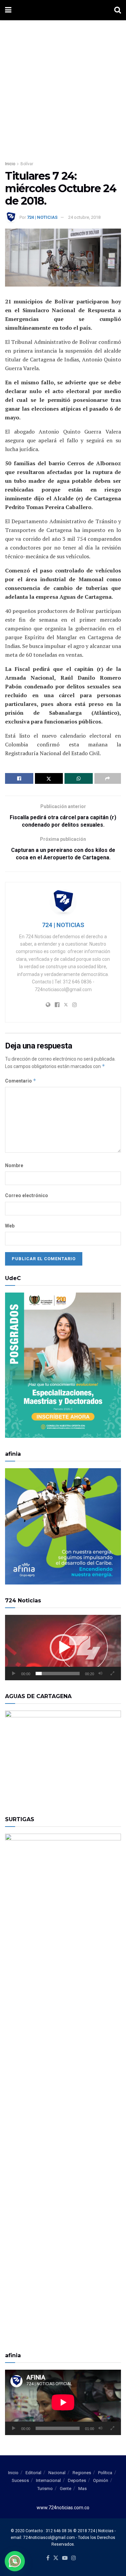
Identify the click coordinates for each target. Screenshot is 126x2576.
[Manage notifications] (15, 2561)
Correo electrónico (27, 1195)
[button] (63, 1648)
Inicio (10, 164)
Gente (66, 2489)
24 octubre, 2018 (84, 217)
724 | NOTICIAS (42, 217)
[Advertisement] (63, 87)
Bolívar (27, 164)
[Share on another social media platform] (108, 778)
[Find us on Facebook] (48, 2558)
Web (10, 1226)
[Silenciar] (100, 1674)
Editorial (33, 2473)
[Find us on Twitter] (56, 2558)
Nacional (57, 2473)
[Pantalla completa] (112, 1674)
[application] (63, 1648)
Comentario (21, 1081)
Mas (82, 2489)
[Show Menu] (8, 10)
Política (105, 2473)
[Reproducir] (14, 1674)
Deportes (77, 2480)
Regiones (82, 2473)
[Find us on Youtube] (65, 2558)
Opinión (101, 2480)
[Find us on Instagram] (74, 2558)
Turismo (45, 2489)
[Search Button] (118, 10)
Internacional (48, 2480)
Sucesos (20, 2480)
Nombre (14, 1165)
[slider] (58, 1674)
